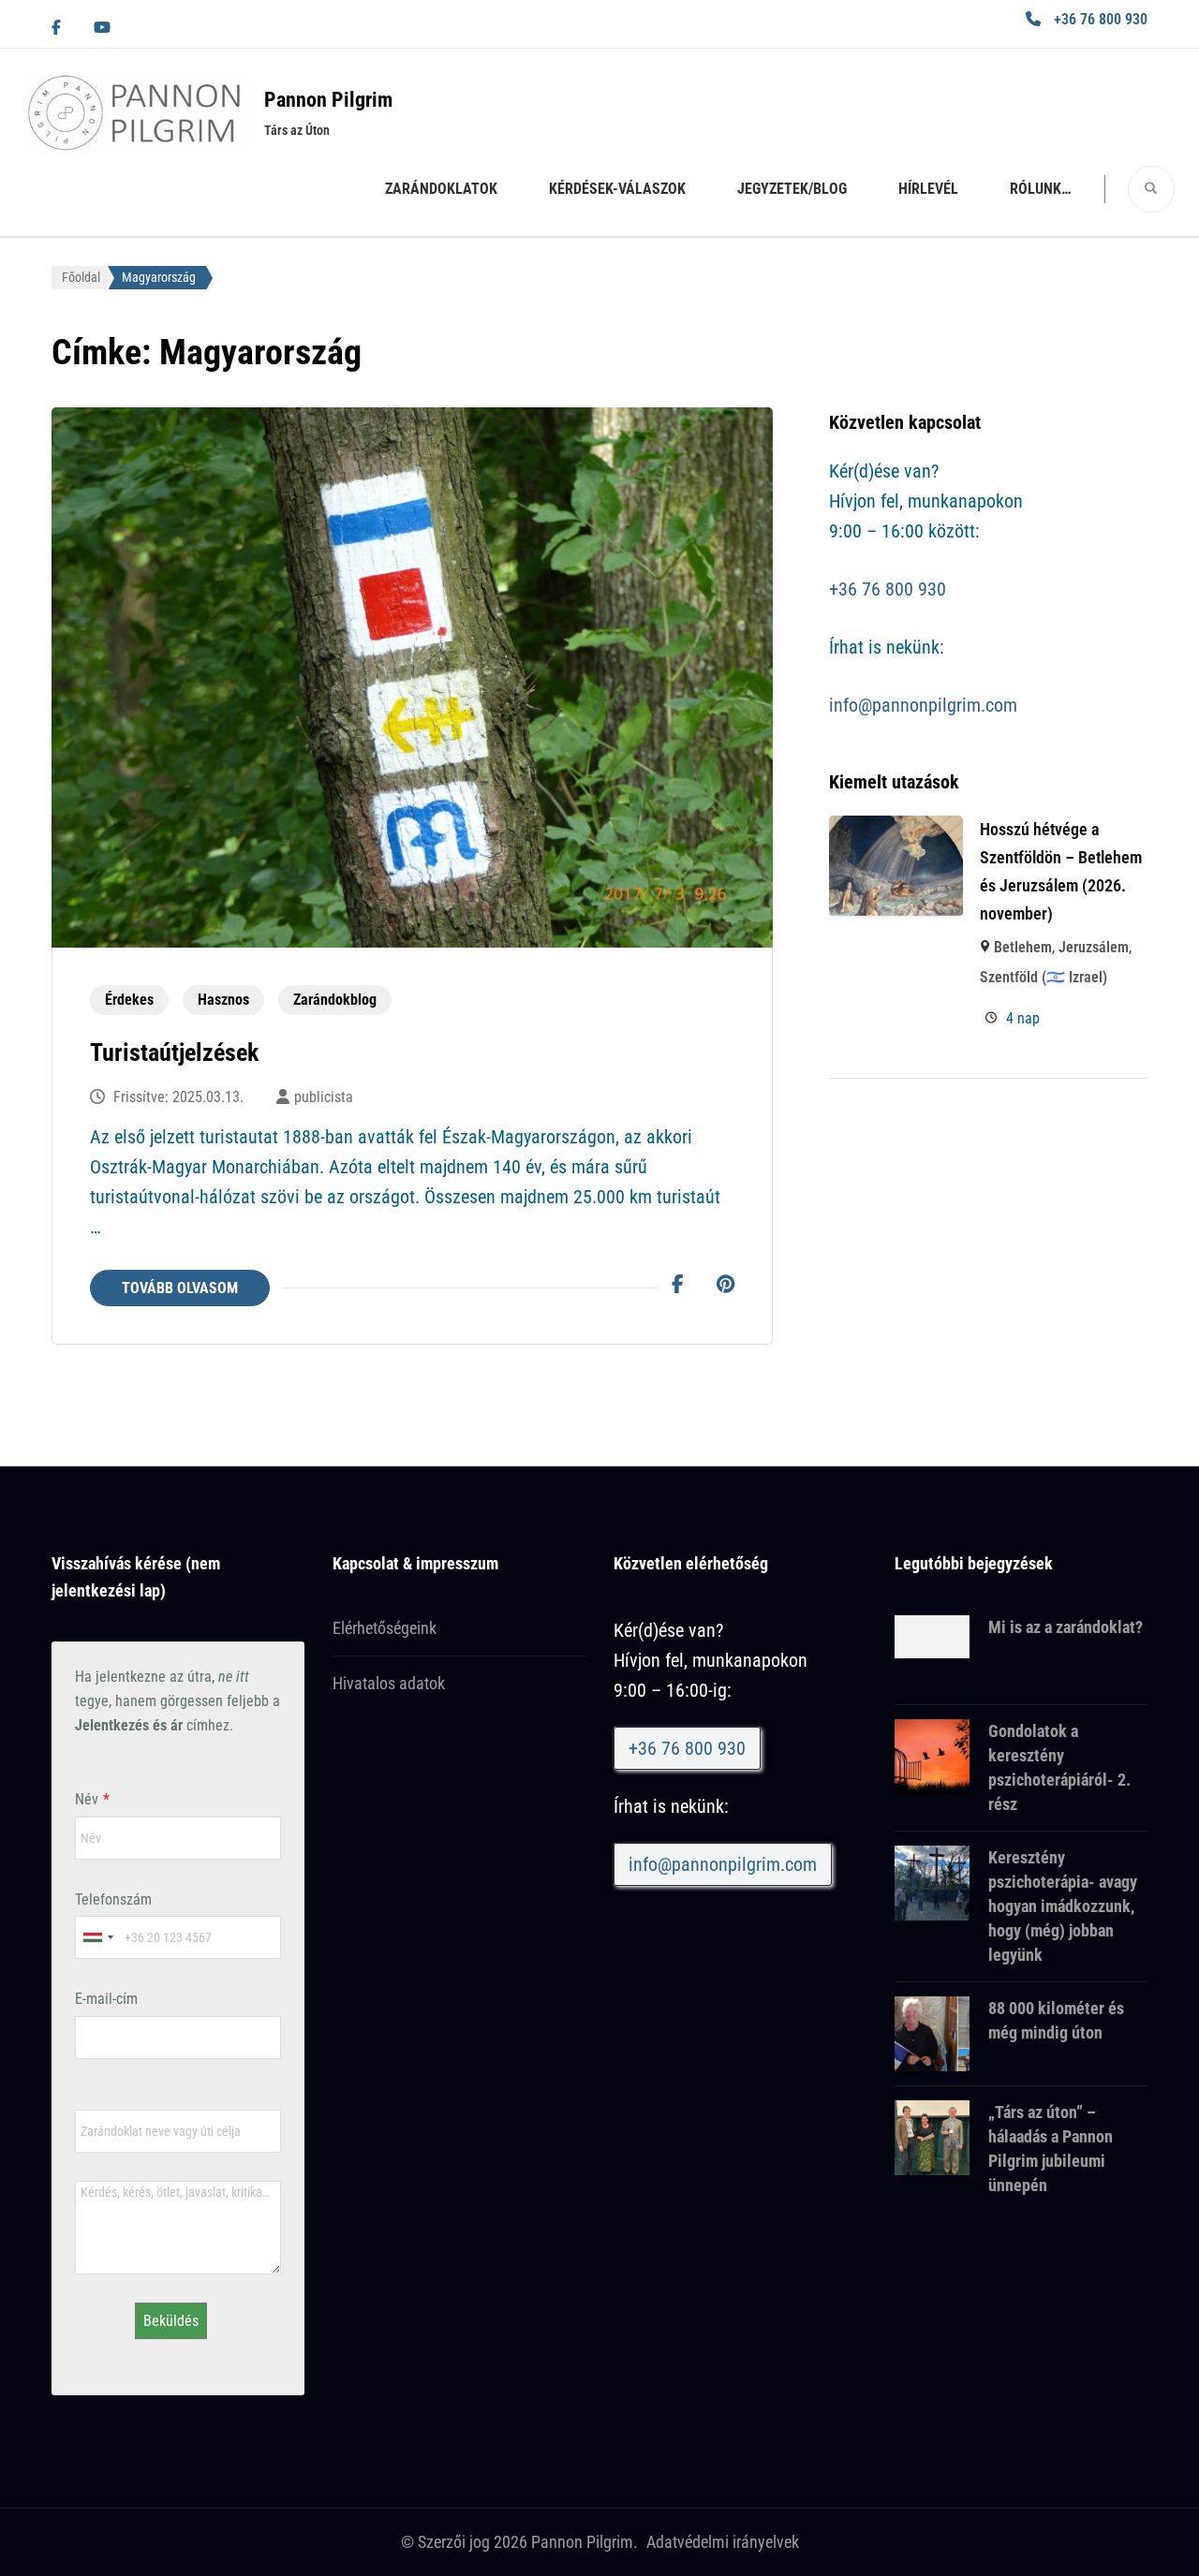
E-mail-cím (106, 1999)
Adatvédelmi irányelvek (723, 2542)
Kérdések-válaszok (617, 189)
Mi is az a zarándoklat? (1066, 1627)
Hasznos (223, 1000)
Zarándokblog (335, 1000)
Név (87, 1799)
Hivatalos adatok (389, 1683)
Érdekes (129, 1000)
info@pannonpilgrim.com (923, 705)
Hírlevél (928, 189)
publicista (324, 1097)
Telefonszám (113, 1899)
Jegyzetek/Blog (792, 189)
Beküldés (171, 2321)
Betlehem (1023, 947)
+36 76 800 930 (1101, 19)
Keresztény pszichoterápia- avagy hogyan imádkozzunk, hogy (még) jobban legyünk (1063, 1906)
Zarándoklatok (441, 189)
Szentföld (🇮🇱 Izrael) (1044, 977)
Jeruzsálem (1094, 947)
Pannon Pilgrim (328, 100)
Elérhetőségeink (385, 1628)
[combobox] (97, 1937)
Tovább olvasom (180, 1288)
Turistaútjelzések (174, 1052)
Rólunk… (1041, 189)
